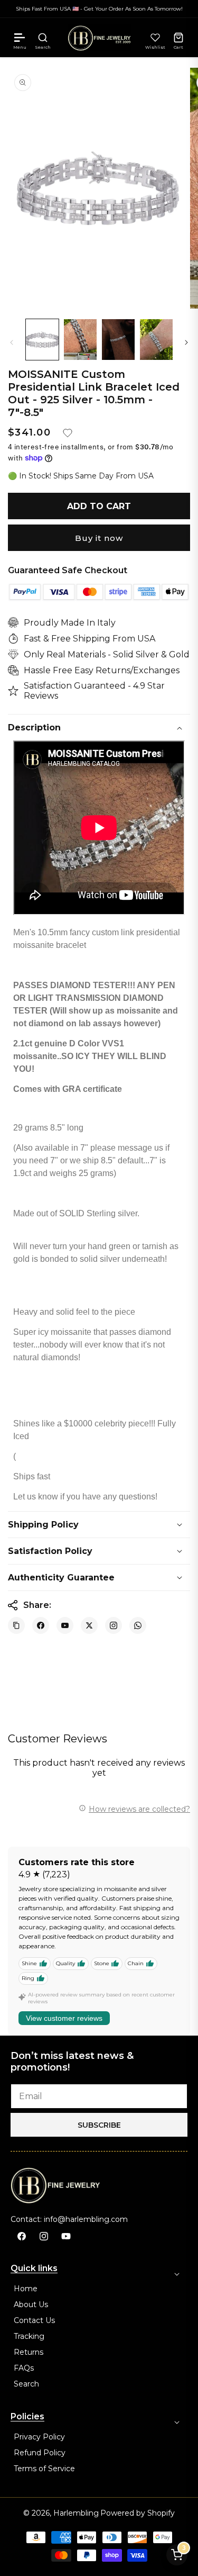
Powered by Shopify (138, 2513)
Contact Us (34, 2320)
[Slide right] (186, 342)
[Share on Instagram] (114, 1625)
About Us (31, 2304)
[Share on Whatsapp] (138, 1625)
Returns (29, 2352)
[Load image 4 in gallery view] (156, 340)
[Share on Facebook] (41, 1625)
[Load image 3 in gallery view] (118, 340)
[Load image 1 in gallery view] (42, 340)
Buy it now (99, 538)
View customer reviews (64, 2018)
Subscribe (99, 2125)
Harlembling (76, 2513)
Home (26, 2289)
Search (26, 2384)
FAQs (24, 2368)
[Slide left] (12, 342)
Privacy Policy (39, 2437)
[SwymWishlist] (155, 38)
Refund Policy (40, 2453)
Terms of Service (44, 2469)
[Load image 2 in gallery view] (80, 340)
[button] (20, 38)
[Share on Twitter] (89, 1625)
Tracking (29, 2336)
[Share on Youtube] (65, 1625)
